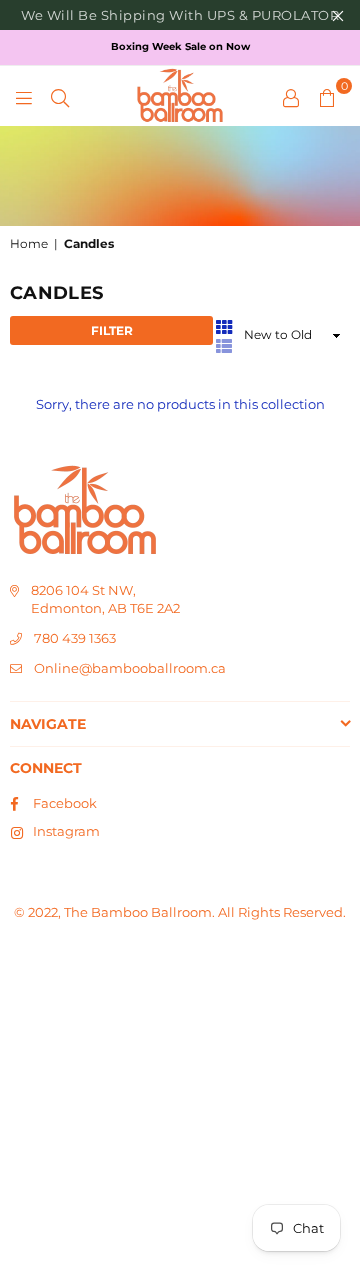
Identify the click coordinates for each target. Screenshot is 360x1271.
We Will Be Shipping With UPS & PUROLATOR (180, 15)
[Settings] (291, 96)
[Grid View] (224, 325)
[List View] (224, 345)
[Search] (60, 96)
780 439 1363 (75, 638)
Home (29, 243)
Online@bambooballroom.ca (130, 668)
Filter (112, 330)
